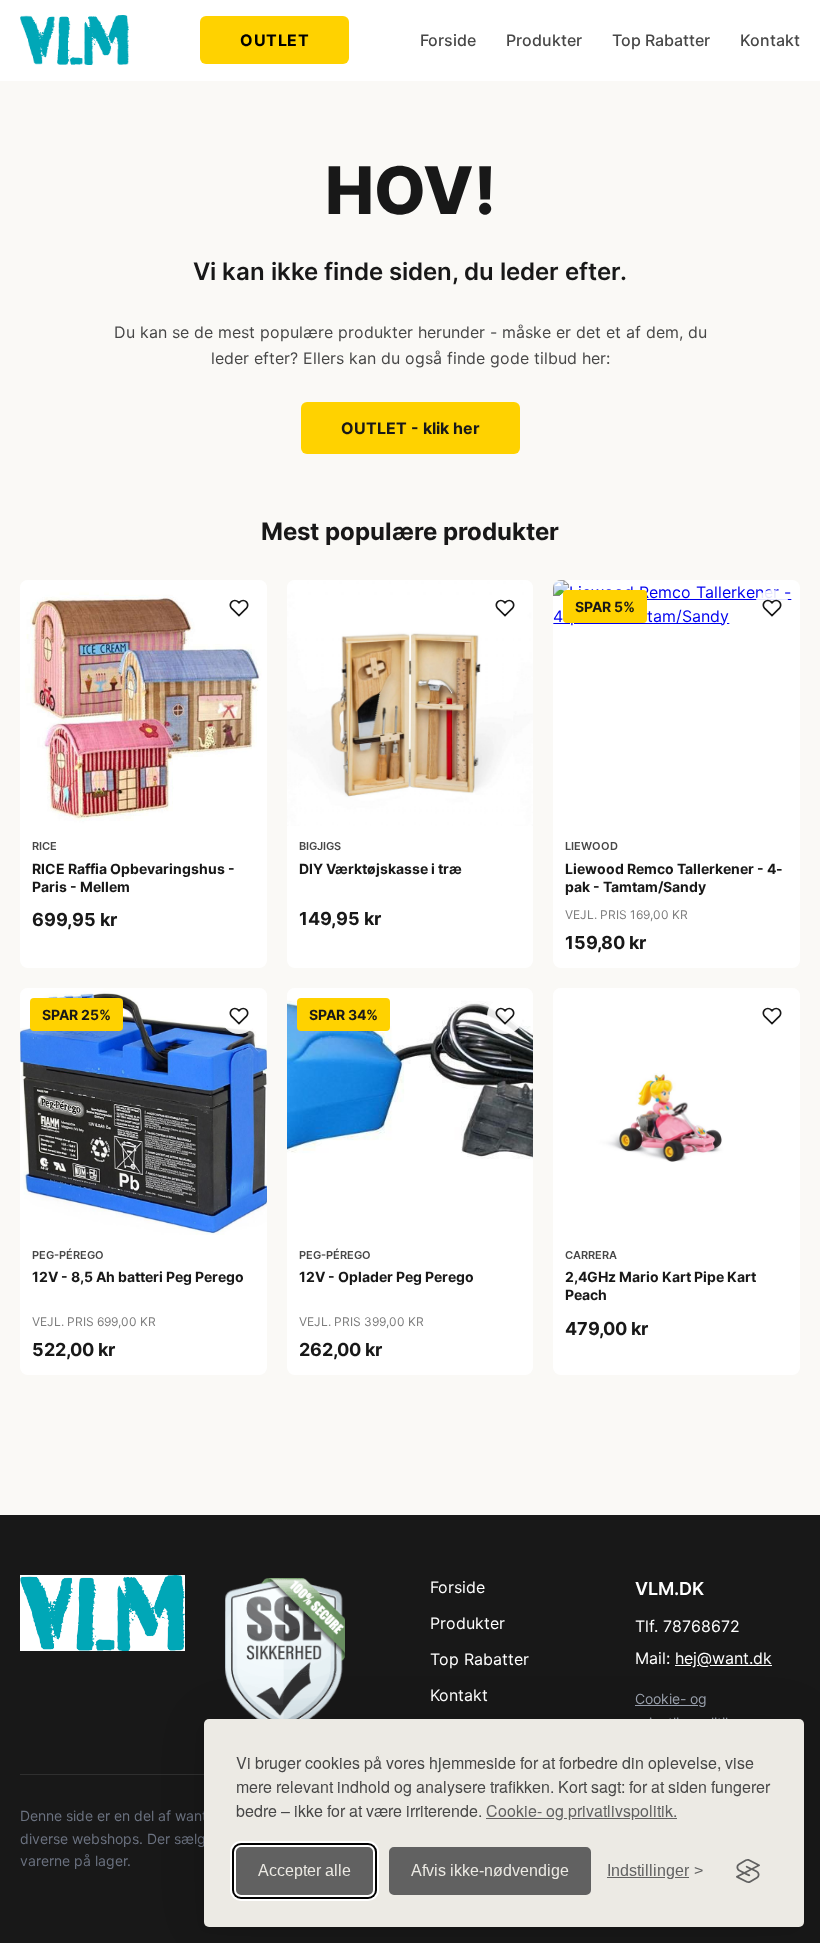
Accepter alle (304, 1870)
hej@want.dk (723, 1658)
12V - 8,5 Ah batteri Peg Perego (138, 1276)
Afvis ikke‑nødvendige (490, 1870)
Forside (448, 40)
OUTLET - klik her (410, 428)
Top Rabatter (661, 40)
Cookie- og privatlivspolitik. (581, 1810)
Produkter (544, 40)
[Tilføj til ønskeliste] (239, 608)
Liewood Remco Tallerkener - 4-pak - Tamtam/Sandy (674, 877)
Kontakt (770, 40)
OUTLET (274, 40)
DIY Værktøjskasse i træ (380, 868)
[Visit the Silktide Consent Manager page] (748, 1871)
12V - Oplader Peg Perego (386, 1276)
